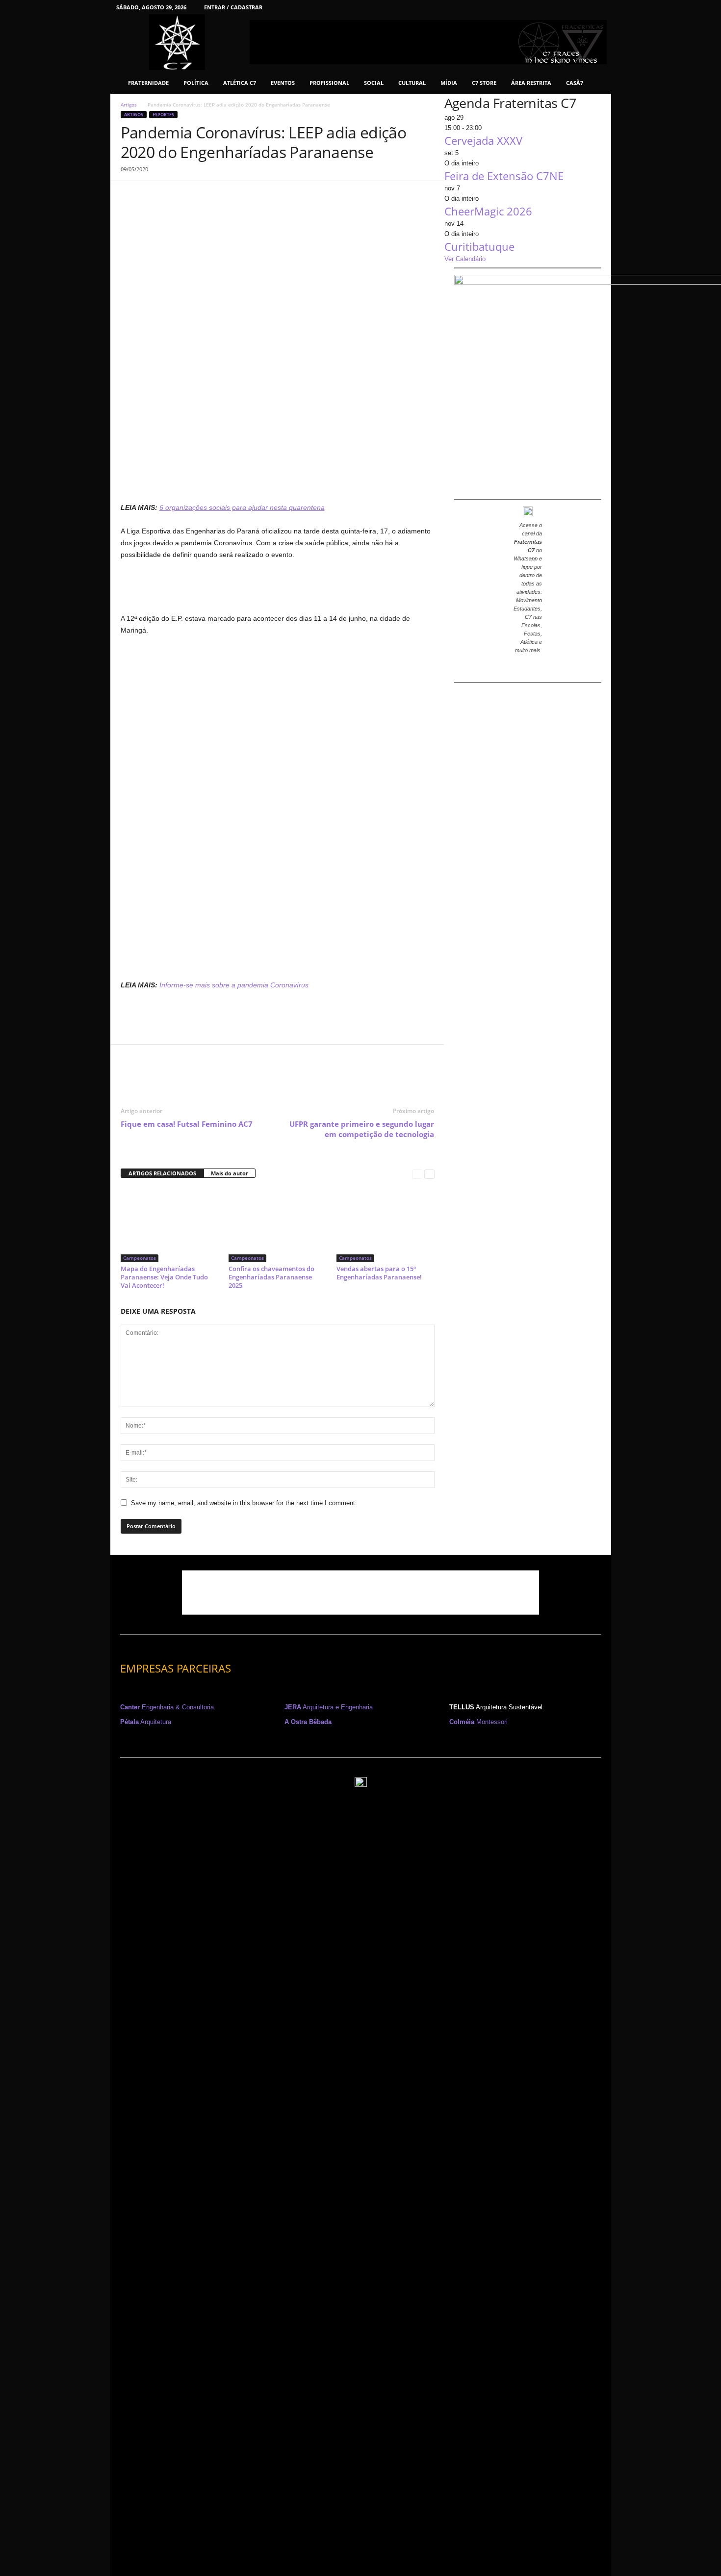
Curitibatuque (479, 246)
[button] (596, 83)
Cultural (412, 83)
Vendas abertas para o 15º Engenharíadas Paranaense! (379, 1273)
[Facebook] (507, 7)
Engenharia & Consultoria (167, 1707)
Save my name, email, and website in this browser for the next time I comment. (244, 1503)
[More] (221, 196)
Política (196, 83)
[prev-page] (417, 1174)
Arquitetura (146, 1722)
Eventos (283, 83)
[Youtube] (598, 7)
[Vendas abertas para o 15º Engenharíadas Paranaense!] (386, 1225)
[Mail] (552, 7)
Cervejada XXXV (483, 140)
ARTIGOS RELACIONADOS (162, 1173)
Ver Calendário (465, 259)
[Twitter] (583, 7)
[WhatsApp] (198, 196)
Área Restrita (531, 83)
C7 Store (484, 83)
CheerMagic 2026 (488, 211)
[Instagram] (522, 7)
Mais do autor (230, 1173)
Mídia (449, 83)
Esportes (163, 115)
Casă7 (575, 83)
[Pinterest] (567, 7)
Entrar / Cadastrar (233, 7)
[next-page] (429, 1174)
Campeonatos (140, 1258)
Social (374, 83)
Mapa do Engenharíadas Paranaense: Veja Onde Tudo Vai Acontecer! (164, 1277)
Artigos (129, 105)
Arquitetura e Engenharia (329, 1707)
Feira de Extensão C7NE (504, 176)
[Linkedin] (537, 7)
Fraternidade (148, 83)
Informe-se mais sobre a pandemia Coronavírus (234, 985)
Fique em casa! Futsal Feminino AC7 (187, 1124)
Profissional (329, 83)
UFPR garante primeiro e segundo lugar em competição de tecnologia (362, 1129)
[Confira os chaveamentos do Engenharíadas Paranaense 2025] (278, 1225)
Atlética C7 (240, 83)
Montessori (478, 1722)
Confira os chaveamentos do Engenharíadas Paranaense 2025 (271, 1277)
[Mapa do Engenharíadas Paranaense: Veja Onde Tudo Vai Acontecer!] (170, 1225)
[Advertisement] (278, 476)
